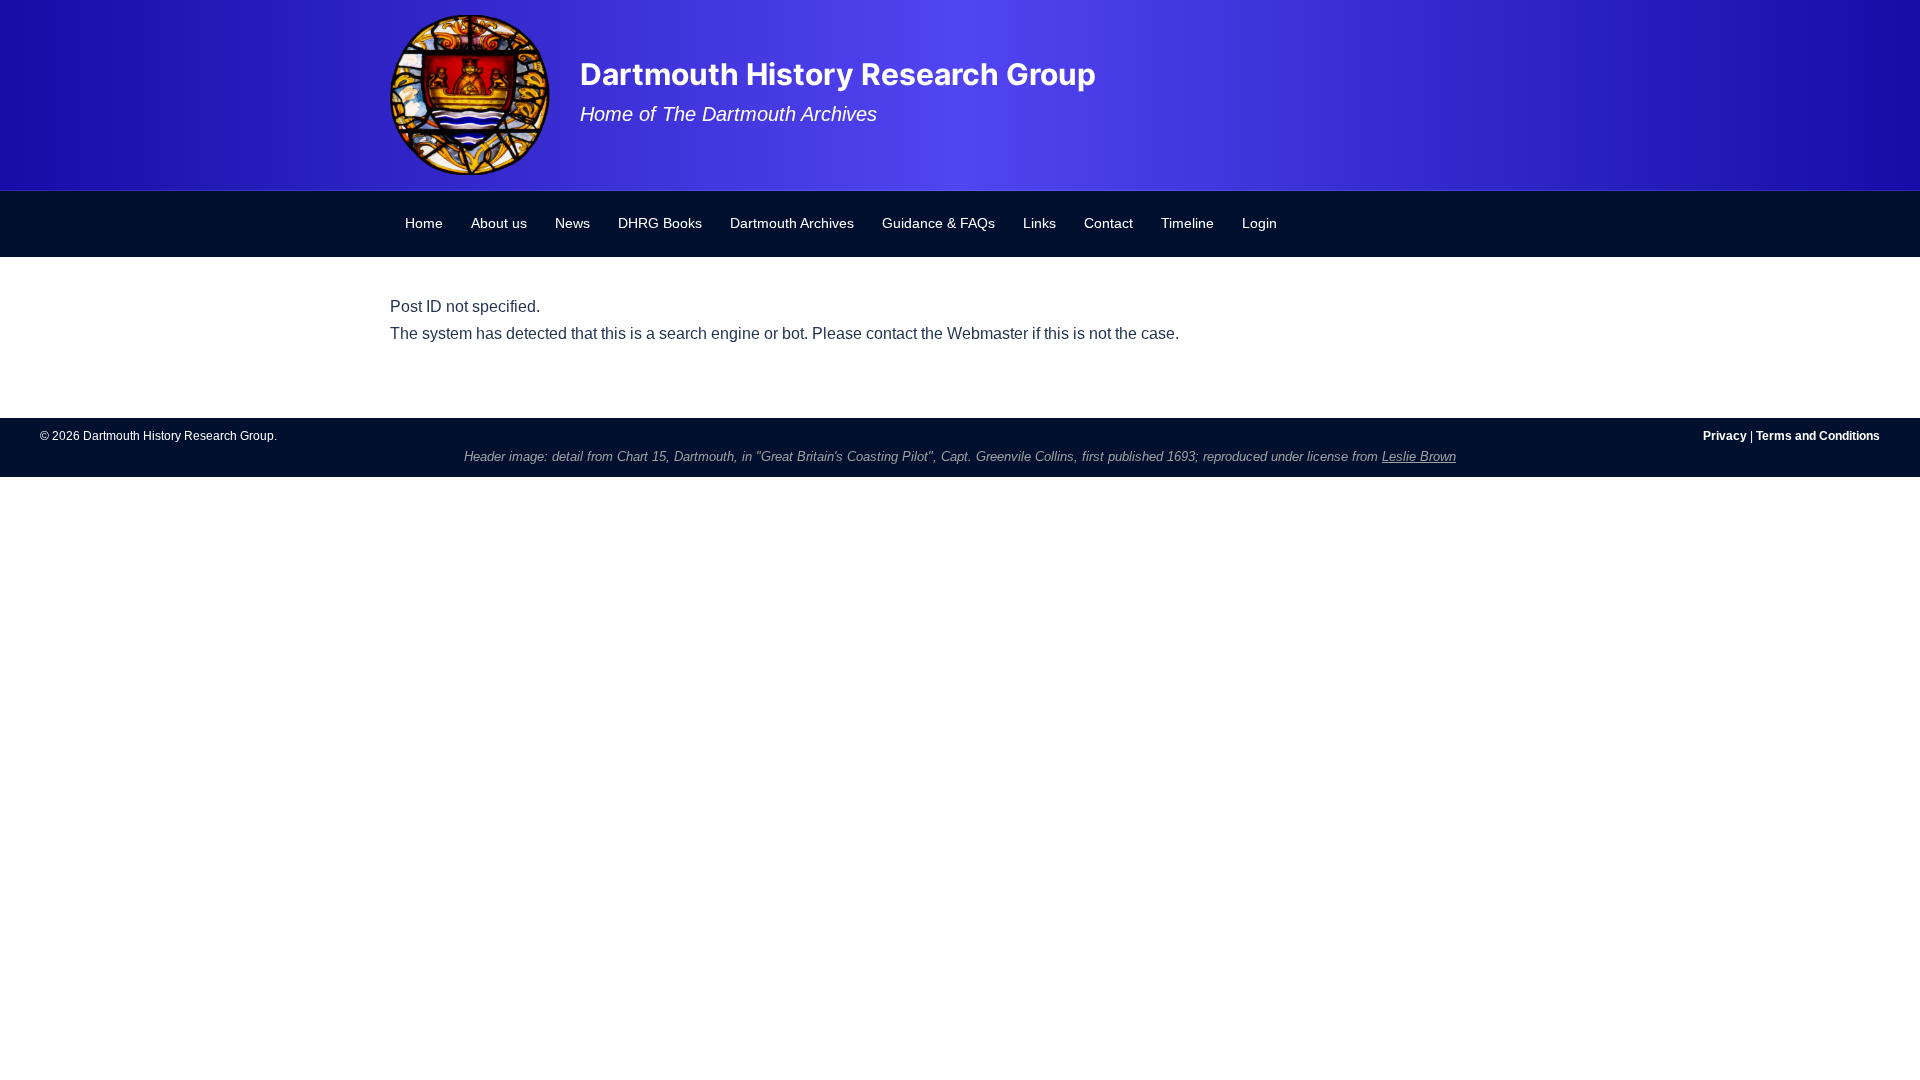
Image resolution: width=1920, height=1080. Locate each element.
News (572, 223)
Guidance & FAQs (938, 223)
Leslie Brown (1419, 456)
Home (424, 223)
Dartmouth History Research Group (838, 74)
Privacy (1725, 436)
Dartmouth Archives (792, 223)
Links (1039, 223)
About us (499, 223)
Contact (1108, 223)
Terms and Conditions (1818, 436)
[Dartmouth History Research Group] (470, 93)
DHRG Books (660, 223)
